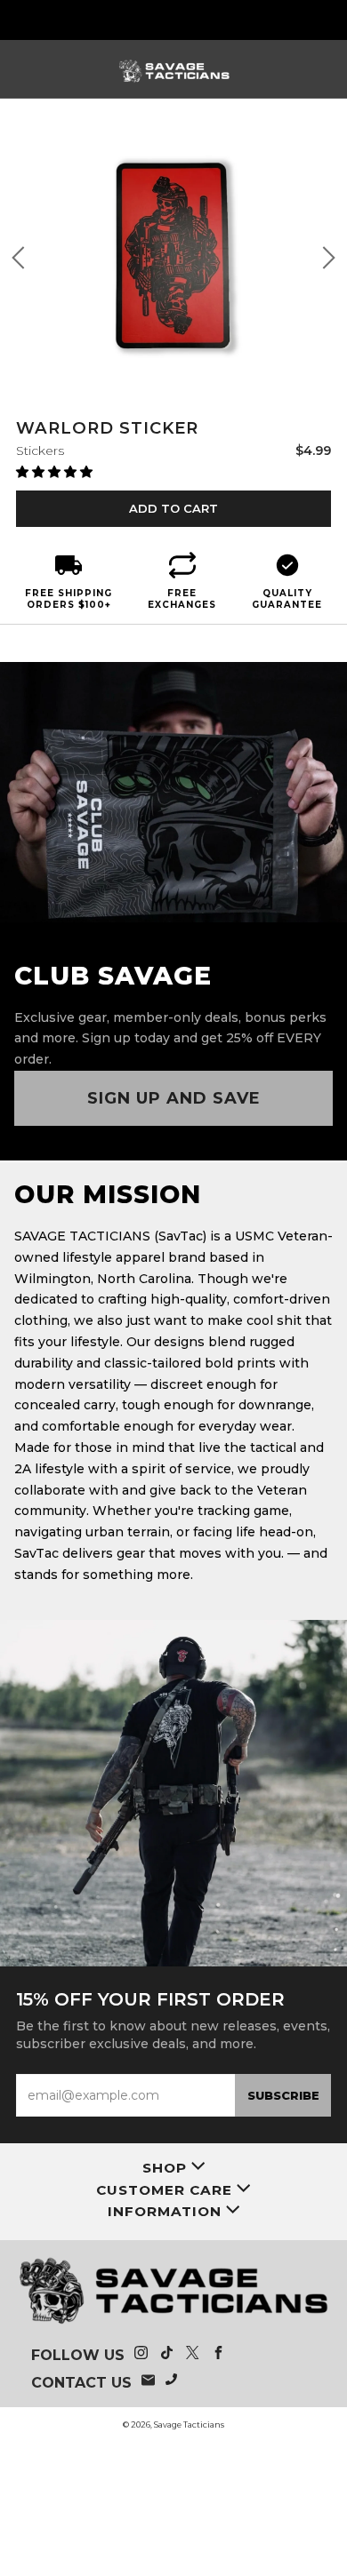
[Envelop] (148, 2382)
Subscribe (283, 2095)
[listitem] (174, 20)
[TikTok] (167, 2355)
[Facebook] (218, 2355)
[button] (56, 472)
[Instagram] (141, 2355)
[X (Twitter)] (193, 2355)
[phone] (172, 2382)
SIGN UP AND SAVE (174, 1098)
